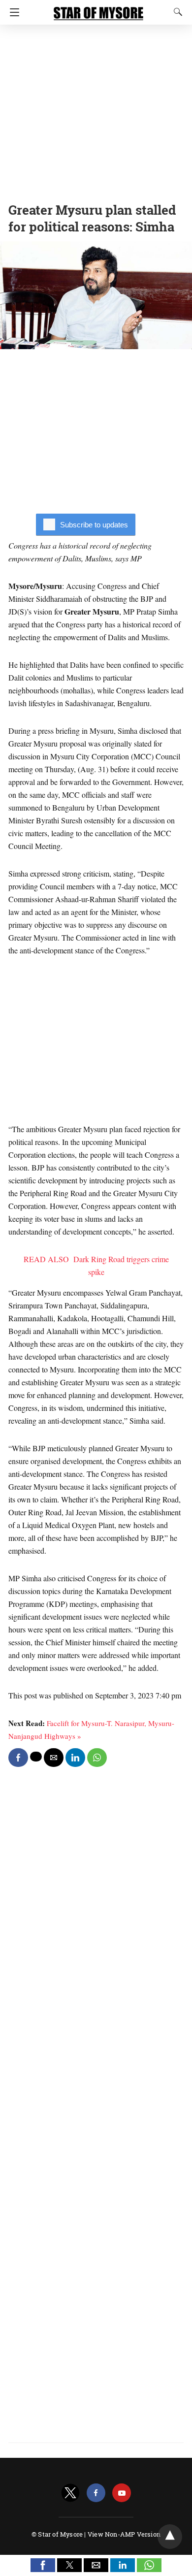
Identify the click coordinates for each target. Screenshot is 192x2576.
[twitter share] (36, 1757)
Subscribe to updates (94, 525)
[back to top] (170, 2537)
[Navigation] (12, 12)
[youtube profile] (122, 2493)
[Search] (176, 12)
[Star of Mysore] (98, 9)
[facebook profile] (96, 2493)
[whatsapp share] (97, 1758)
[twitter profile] (70, 2493)
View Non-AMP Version (124, 2534)
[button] (43, 2565)
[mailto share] (54, 1758)
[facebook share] (18, 1758)
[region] (96, 111)
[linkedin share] (75, 1758)
